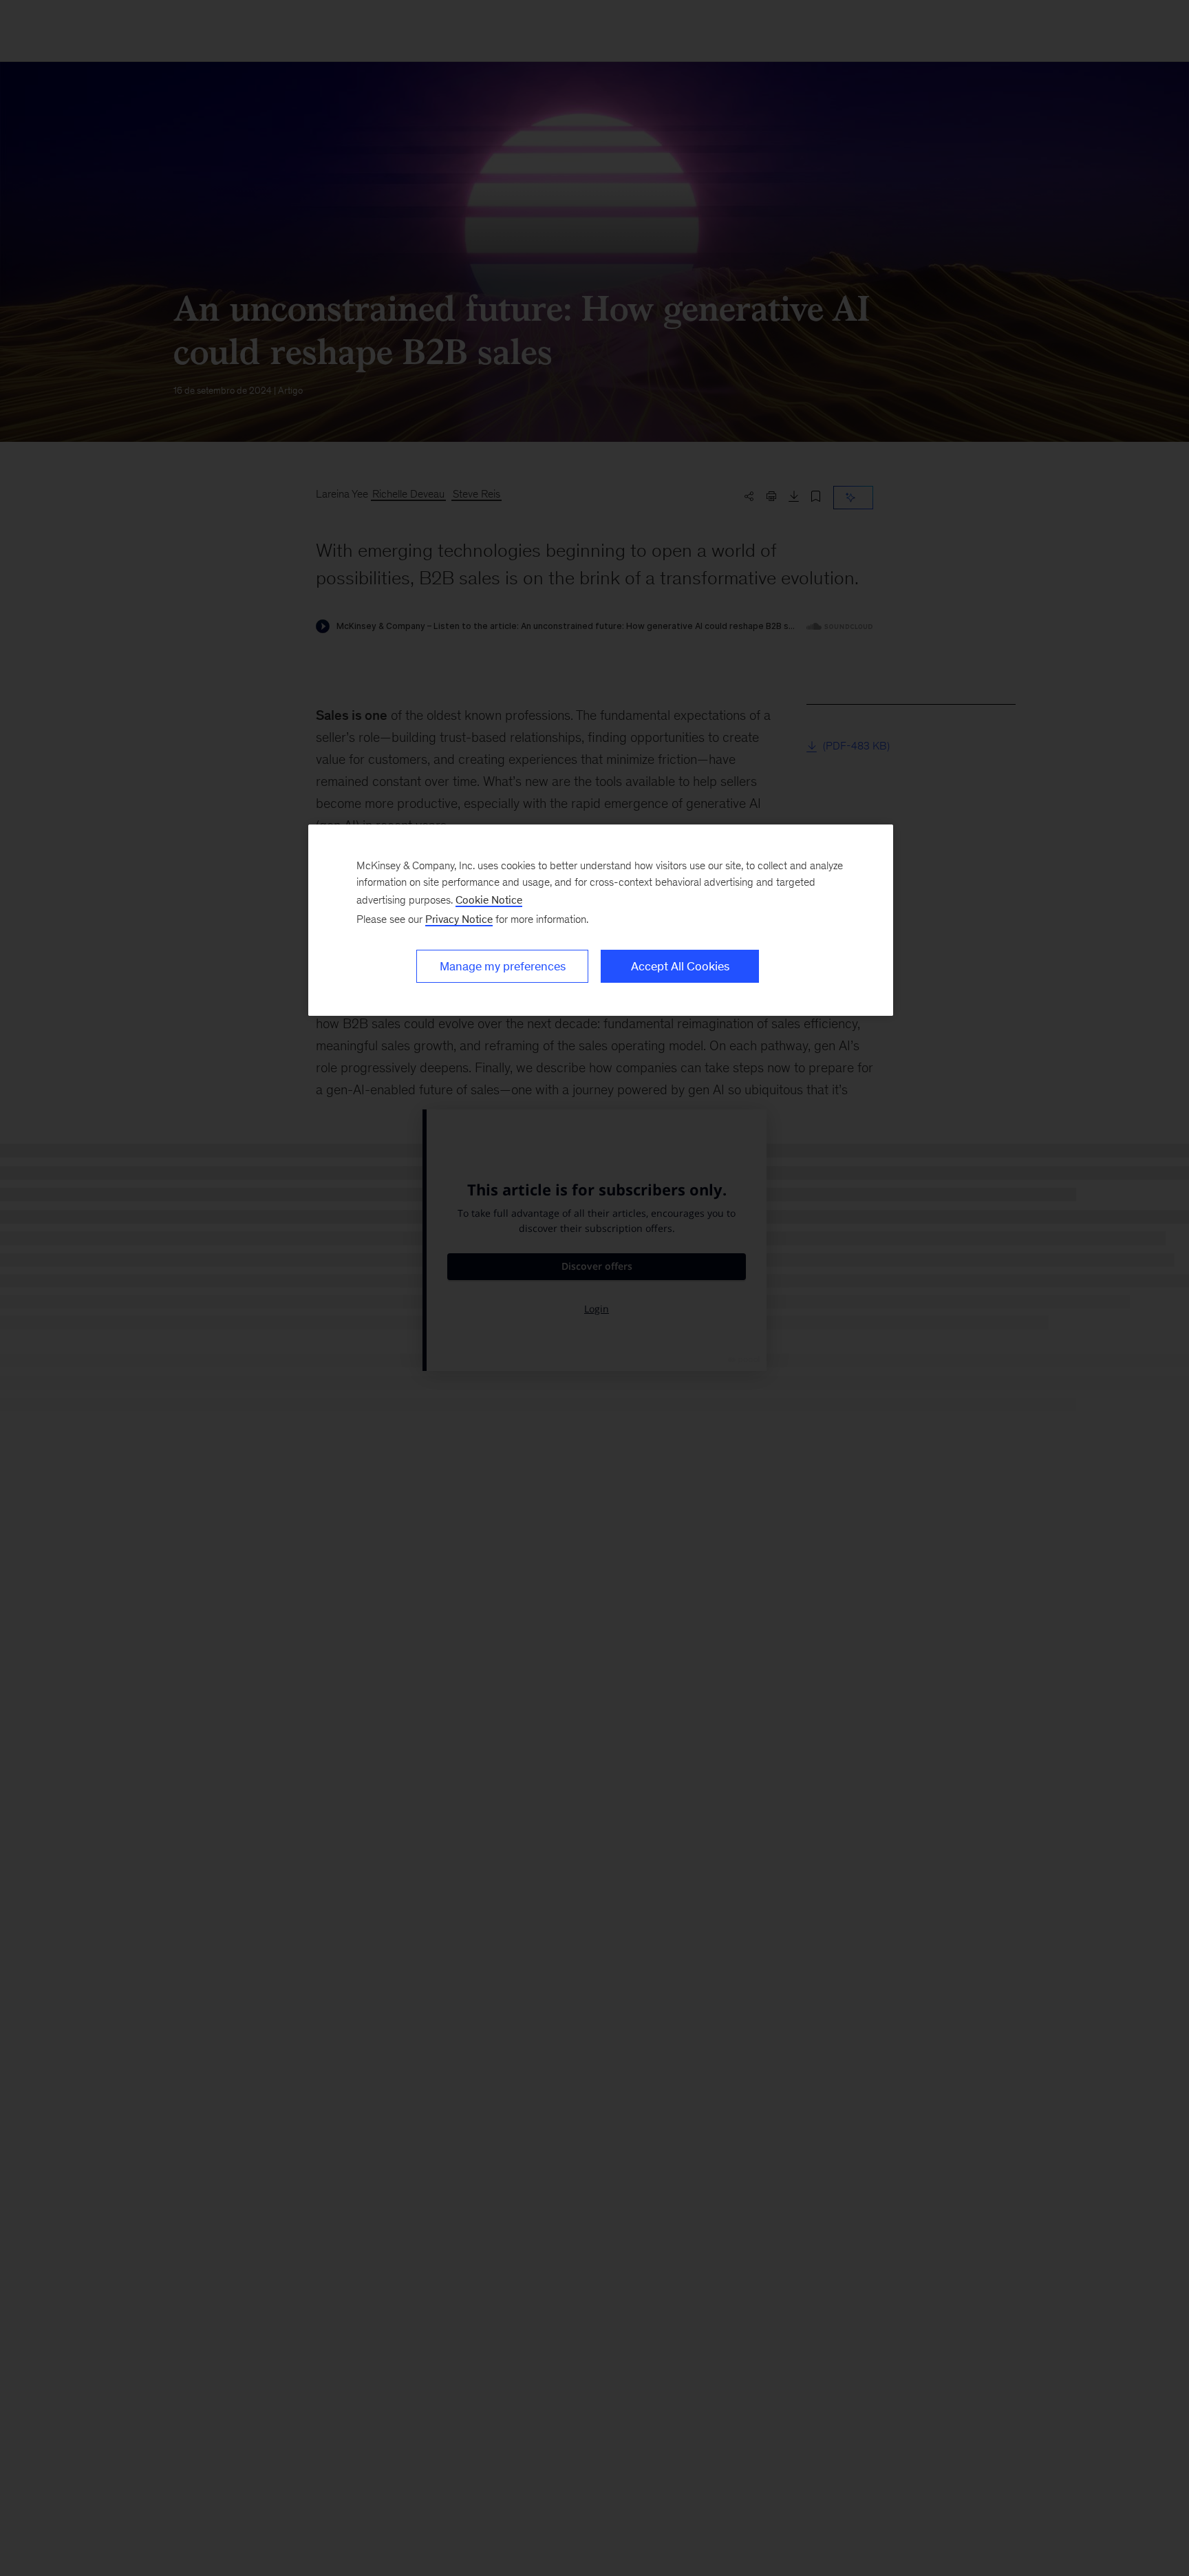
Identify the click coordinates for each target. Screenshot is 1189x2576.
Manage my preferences (503, 966)
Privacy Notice (459, 919)
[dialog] (601, 920)
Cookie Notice (489, 900)
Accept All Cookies (680, 966)
